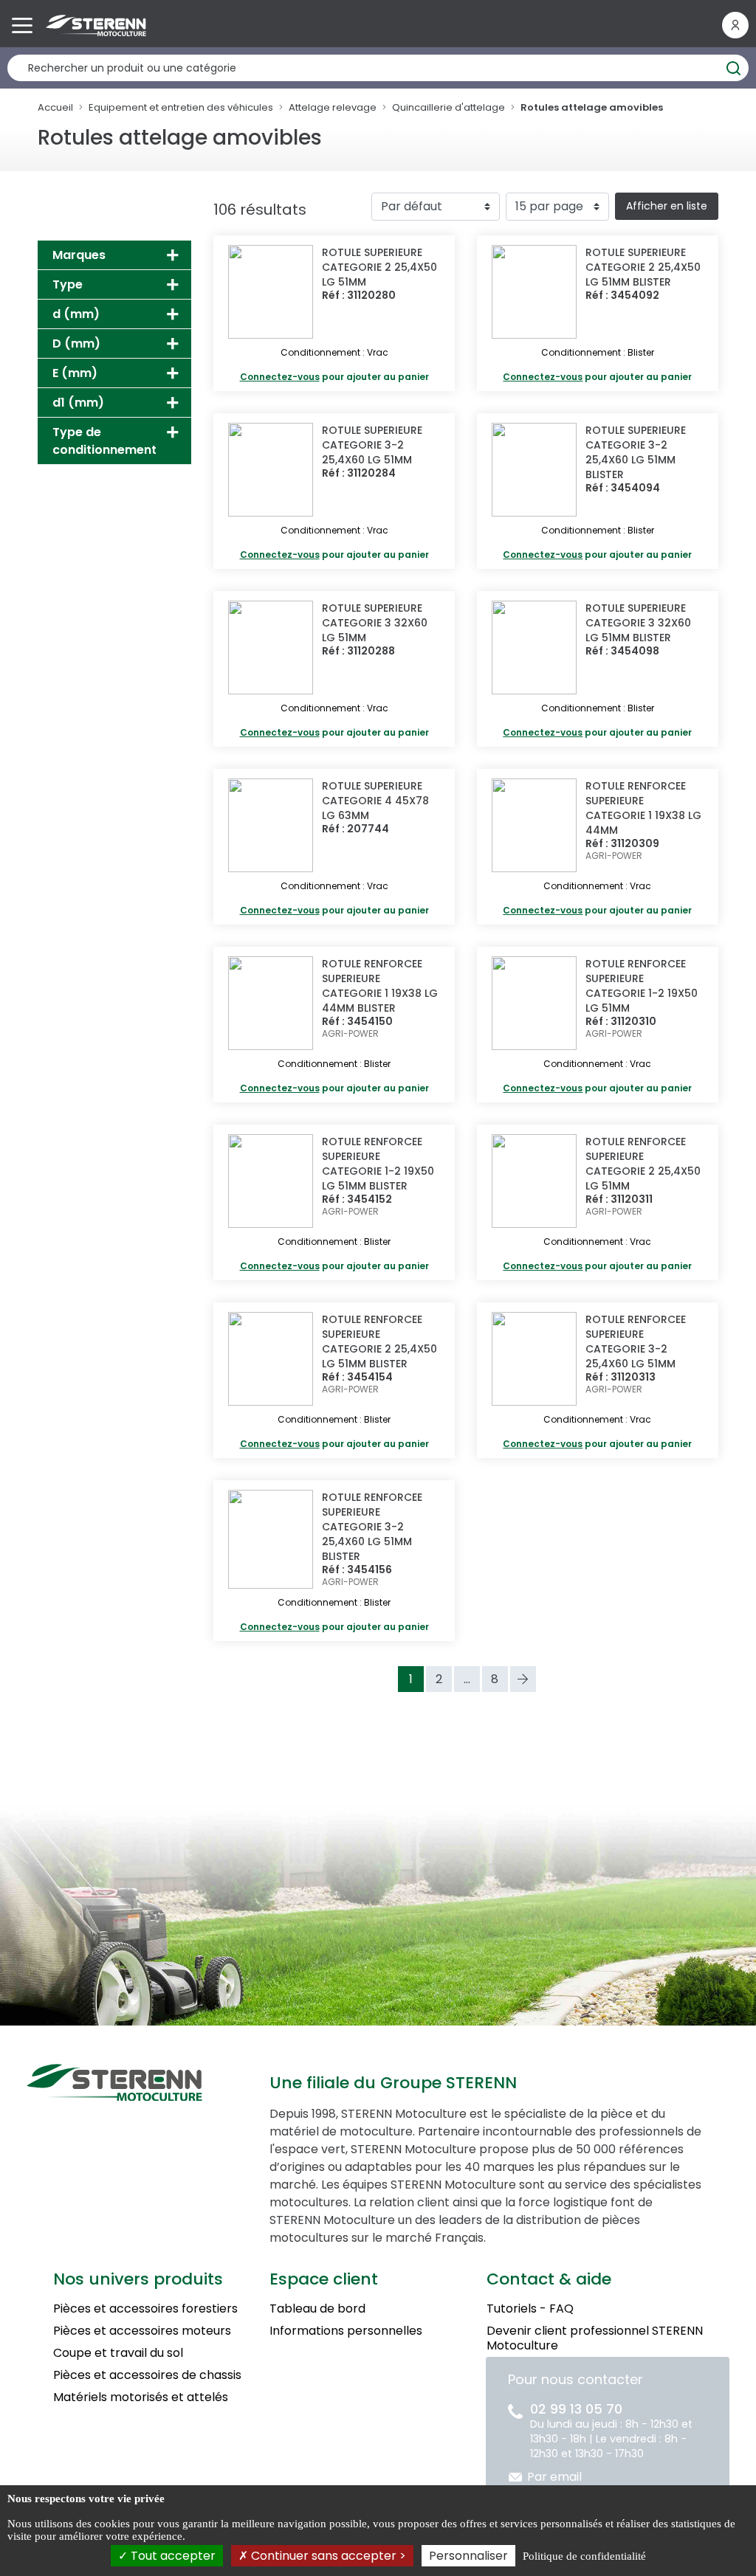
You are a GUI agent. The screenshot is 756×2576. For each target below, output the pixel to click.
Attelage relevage (333, 107)
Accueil (55, 107)
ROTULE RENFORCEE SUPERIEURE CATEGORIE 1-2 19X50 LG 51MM (642, 986)
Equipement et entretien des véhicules (181, 107)
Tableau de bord (317, 2309)
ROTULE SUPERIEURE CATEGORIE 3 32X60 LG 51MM (375, 623)
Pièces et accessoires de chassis (147, 2375)
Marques (79, 255)
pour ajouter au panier (334, 377)
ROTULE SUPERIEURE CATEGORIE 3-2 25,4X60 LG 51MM (372, 445)
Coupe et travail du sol (118, 2353)
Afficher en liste (667, 206)
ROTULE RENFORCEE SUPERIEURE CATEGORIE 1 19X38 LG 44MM (643, 808)
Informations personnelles (346, 2331)
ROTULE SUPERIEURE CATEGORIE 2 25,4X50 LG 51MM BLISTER (643, 267)
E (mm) (75, 373)
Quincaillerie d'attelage (449, 107)
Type (68, 284)
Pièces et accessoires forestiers (145, 2309)
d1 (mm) (78, 403)
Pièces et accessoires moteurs (142, 2331)
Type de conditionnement (104, 441)
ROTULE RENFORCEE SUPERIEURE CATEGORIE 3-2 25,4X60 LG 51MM (636, 1341)
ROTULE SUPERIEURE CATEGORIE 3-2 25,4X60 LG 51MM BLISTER (636, 452)
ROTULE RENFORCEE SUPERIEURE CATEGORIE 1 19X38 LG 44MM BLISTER (380, 986)
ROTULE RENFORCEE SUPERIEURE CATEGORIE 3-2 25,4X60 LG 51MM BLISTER (372, 1527)
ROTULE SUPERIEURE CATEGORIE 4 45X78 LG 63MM (375, 801)
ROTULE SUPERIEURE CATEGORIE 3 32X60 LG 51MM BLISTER (638, 623)
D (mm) (76, 343)
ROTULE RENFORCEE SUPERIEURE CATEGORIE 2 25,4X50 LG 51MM (643, 1164)
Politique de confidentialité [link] (584, 2556)
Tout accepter (172, 2556)
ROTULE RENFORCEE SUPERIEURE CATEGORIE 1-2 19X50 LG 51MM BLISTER (378, 1164)
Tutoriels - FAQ (530, 2309)
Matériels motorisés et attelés (141, 2397)
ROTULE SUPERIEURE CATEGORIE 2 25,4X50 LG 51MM (379, 267)
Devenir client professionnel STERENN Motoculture (595, 2338)
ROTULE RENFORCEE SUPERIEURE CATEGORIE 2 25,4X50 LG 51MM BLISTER (379, 1341)
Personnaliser (468, 2556)
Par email (554, 2477)
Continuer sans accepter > (327, 2556)
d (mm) (76, 314)
